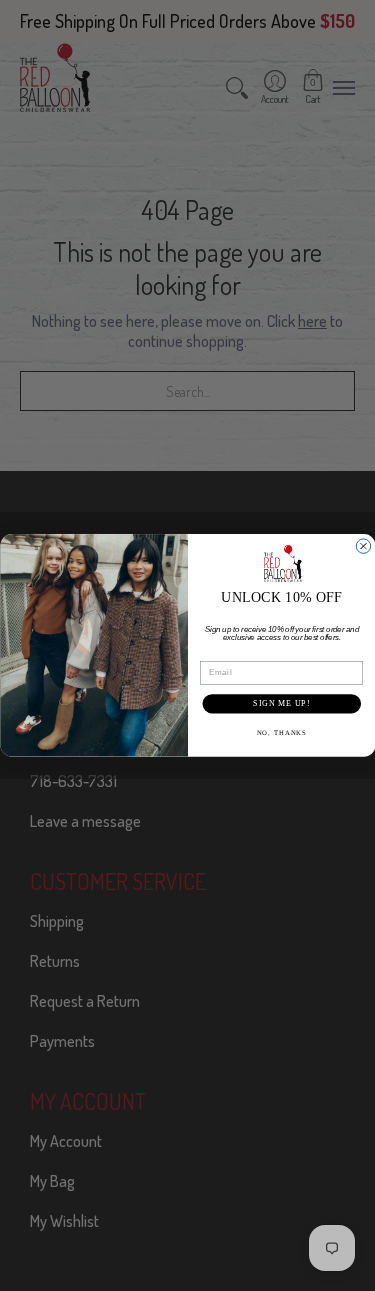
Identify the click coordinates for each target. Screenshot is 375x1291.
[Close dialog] (363, 546)
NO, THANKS (281, 732)
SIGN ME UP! (281, 703)
